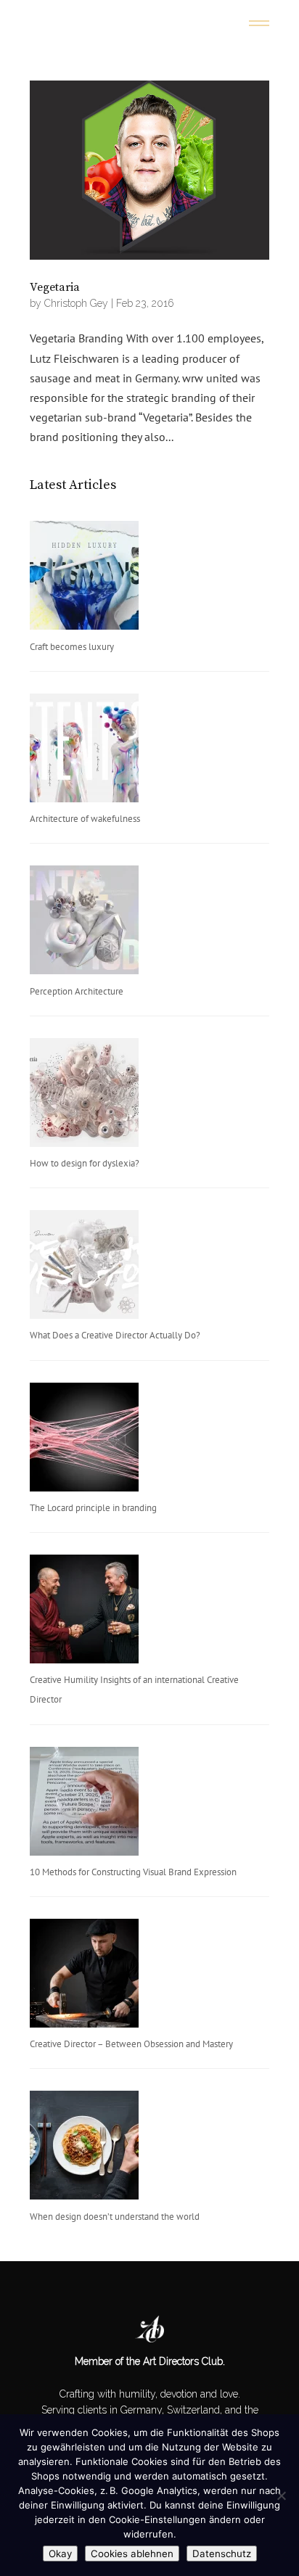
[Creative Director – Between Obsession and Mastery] (84, 1976)
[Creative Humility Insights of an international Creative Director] (84, 1612)
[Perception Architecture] (84, 923)
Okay (60, 2554)
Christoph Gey (76, 303)
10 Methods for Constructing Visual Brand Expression (133, 1872)
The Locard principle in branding (93, 1508)
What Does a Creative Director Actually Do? (115, 1335)
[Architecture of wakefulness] (84, 751)
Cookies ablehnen (132, 2554)
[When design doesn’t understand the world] (84, 2148)
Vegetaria (55, 287)
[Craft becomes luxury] (84, 579)
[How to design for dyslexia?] (84, 1096)
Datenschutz (222, 2554)
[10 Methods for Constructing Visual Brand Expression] (84, 1805)
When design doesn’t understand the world (115, 2217)
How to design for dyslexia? (85, 1163)
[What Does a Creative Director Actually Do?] (84, 1268)
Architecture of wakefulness (85, 819)
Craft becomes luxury (72, 647)
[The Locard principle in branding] (84, 1440)
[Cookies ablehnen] (281, 2495)
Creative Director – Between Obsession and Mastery (131, 2044)
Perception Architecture (77, 991)
